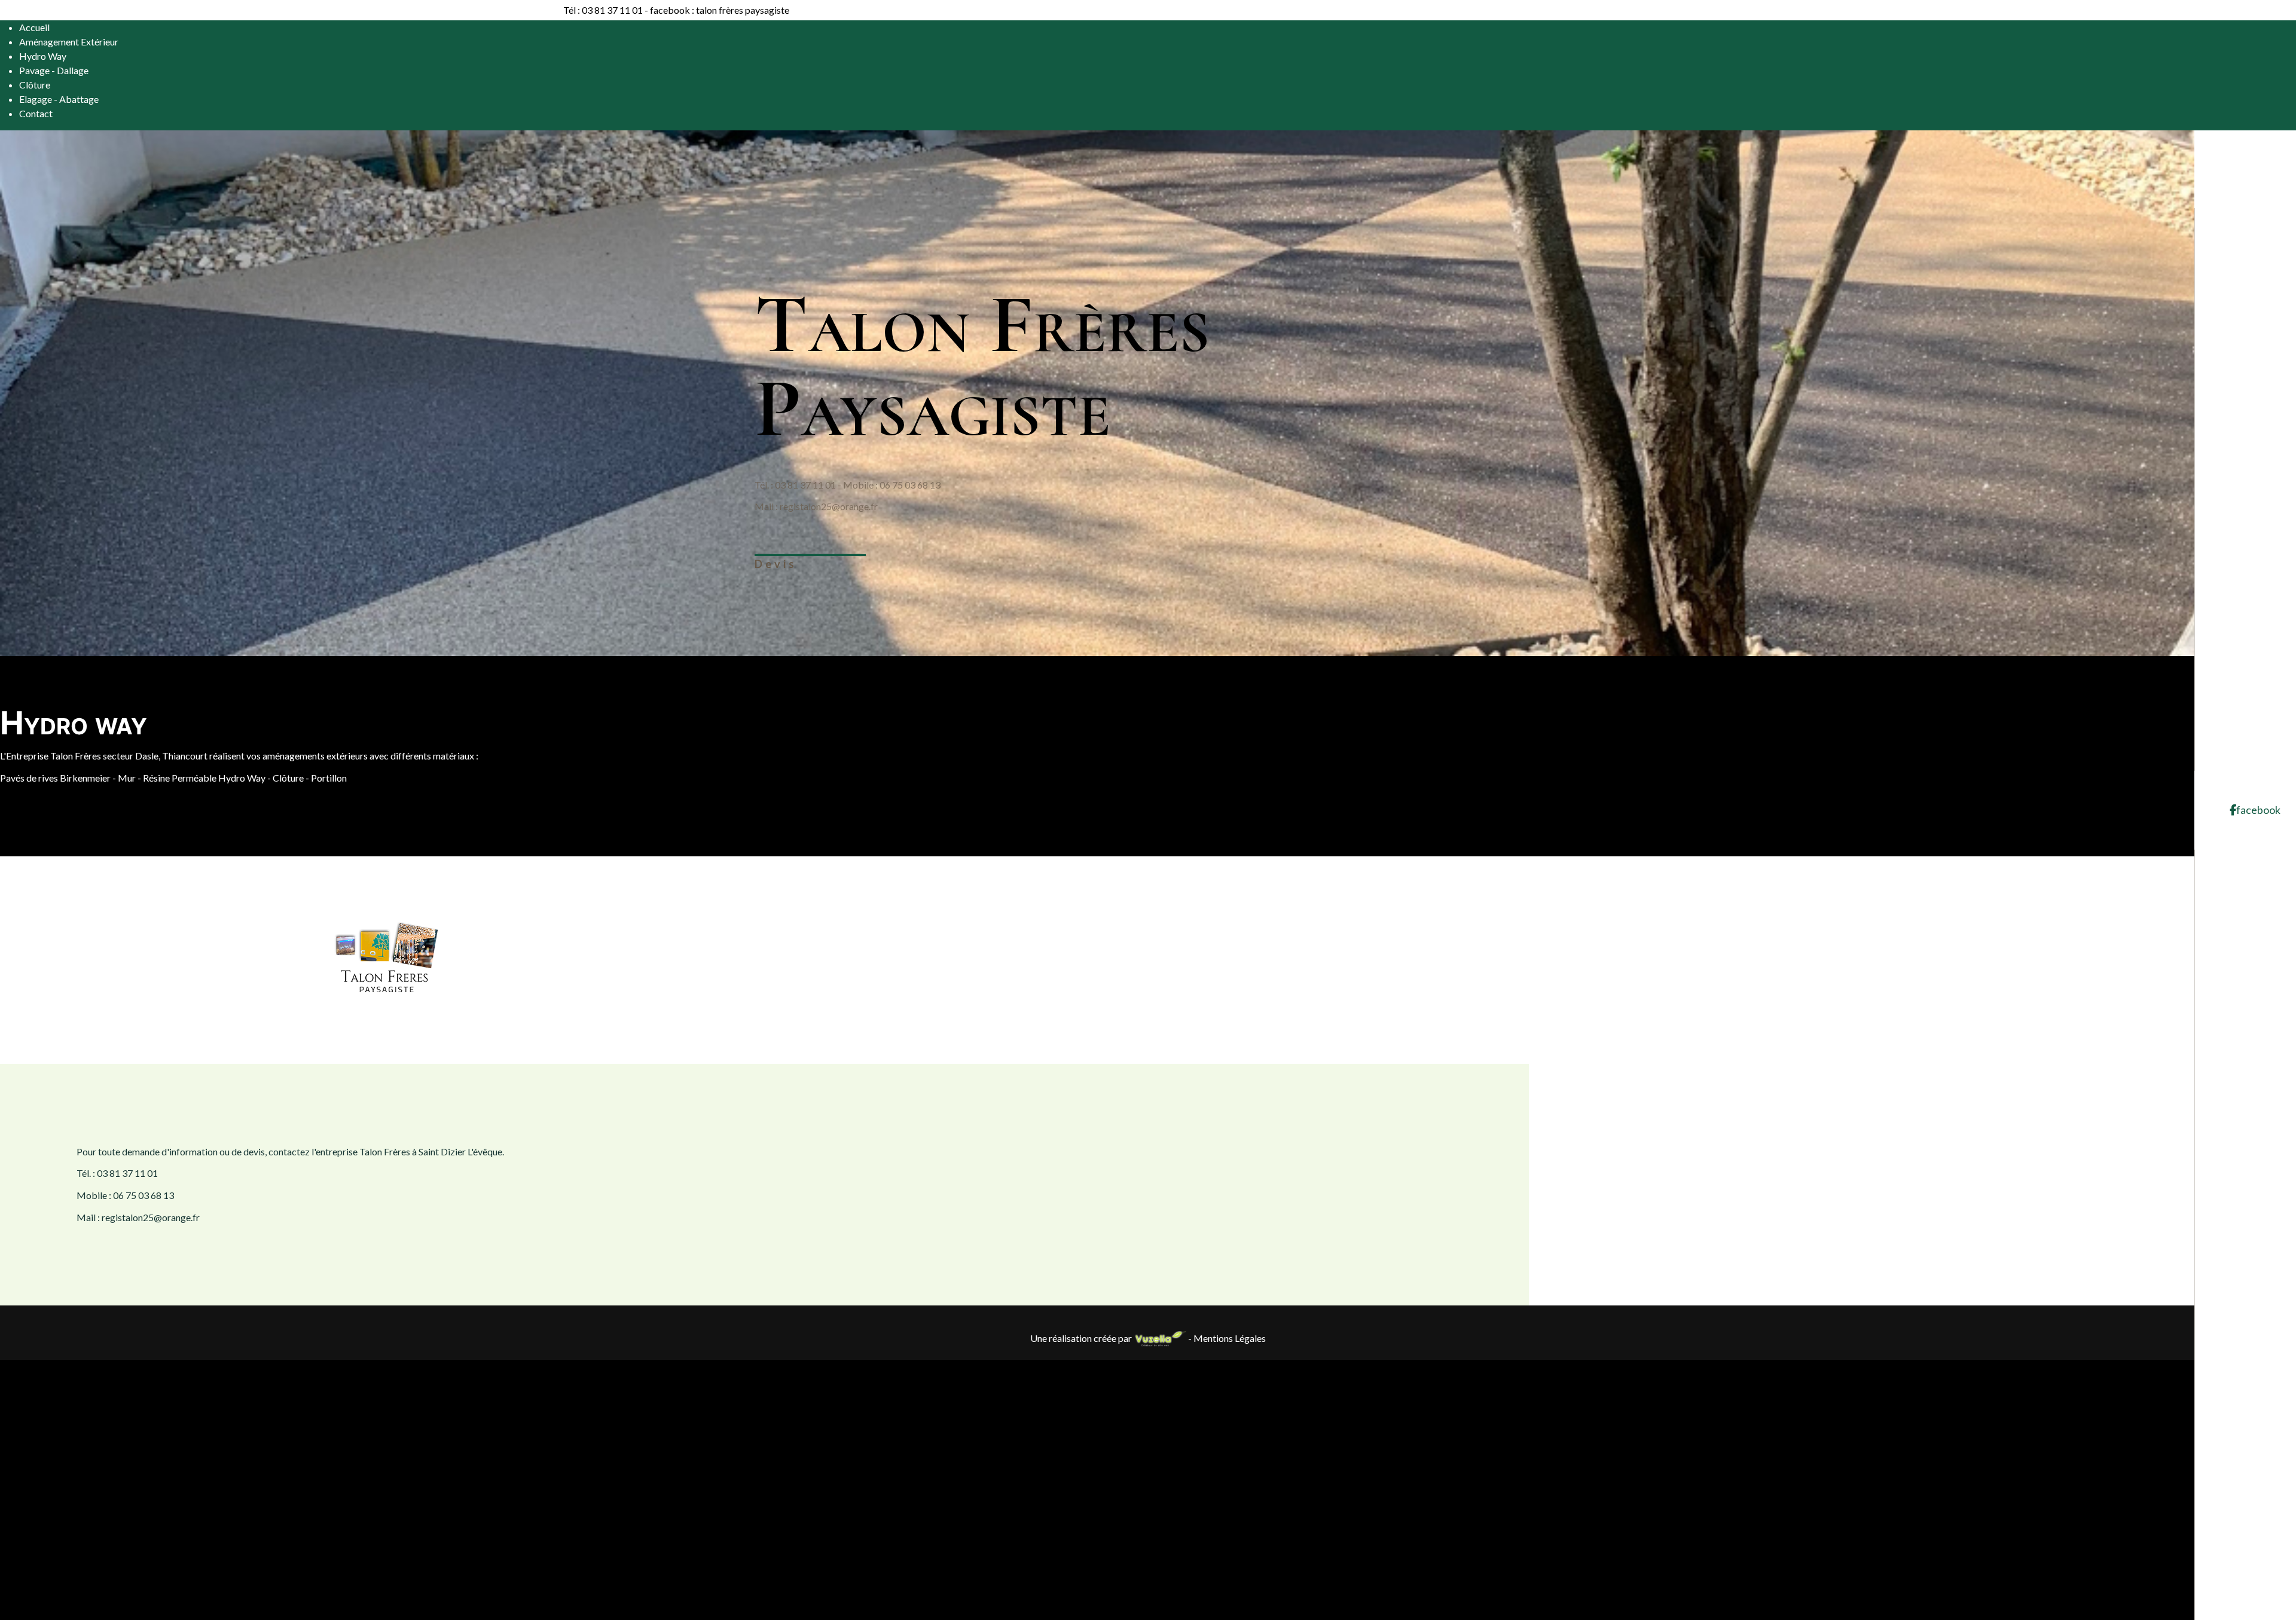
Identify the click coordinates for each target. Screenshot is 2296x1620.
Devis (776, 564)
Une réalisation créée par (1082, 1338)
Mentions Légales (1230, 1338)
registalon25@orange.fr (829, 506)
